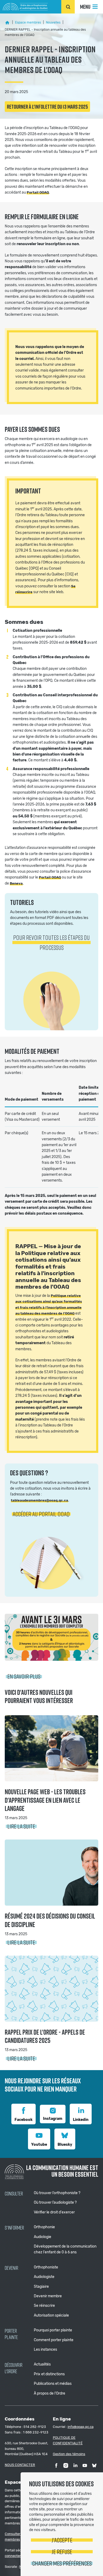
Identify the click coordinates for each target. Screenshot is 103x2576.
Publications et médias (53, 2384)
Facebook (24, 2120)
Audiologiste (44, 2277)
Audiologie (43, 2237)
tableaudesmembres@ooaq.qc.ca (39, 1500)
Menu (85, 7)
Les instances (45, 2349)
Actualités (42, 2364)
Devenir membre (48, 2296)
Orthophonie (44, 2227)
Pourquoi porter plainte (53, 2330)
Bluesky (65, 2145)
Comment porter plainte (54, 2340)
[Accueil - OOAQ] (7, 22)
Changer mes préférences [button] (62, 2563)
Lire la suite (21, 1826)
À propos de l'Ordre (50, 2393)
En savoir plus (24, 1676)
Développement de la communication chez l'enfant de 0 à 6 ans (65, 2249)
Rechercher (68, 7)
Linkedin (81, 2120)
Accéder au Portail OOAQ (41, 1514)
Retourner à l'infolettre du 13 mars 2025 (47, 107)
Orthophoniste (46, 2267)
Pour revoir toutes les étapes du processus (51, 942)
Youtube (39, 2145)
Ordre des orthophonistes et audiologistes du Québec (25, 7)
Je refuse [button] (62, 2552)
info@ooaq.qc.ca (81, 2427)
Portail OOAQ (38, 192)
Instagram (53, 2119)
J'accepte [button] (62, 2540)
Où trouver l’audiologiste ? (55, 2202)
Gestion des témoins (69, 2454)
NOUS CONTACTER (20, 2465)
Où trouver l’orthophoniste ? (57, 2193)
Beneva (16, 883)
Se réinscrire (44, 2306)
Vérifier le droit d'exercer (54, 2212)
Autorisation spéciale (51, 2315)
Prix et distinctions (49, 2374)
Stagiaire (41, 2287)
